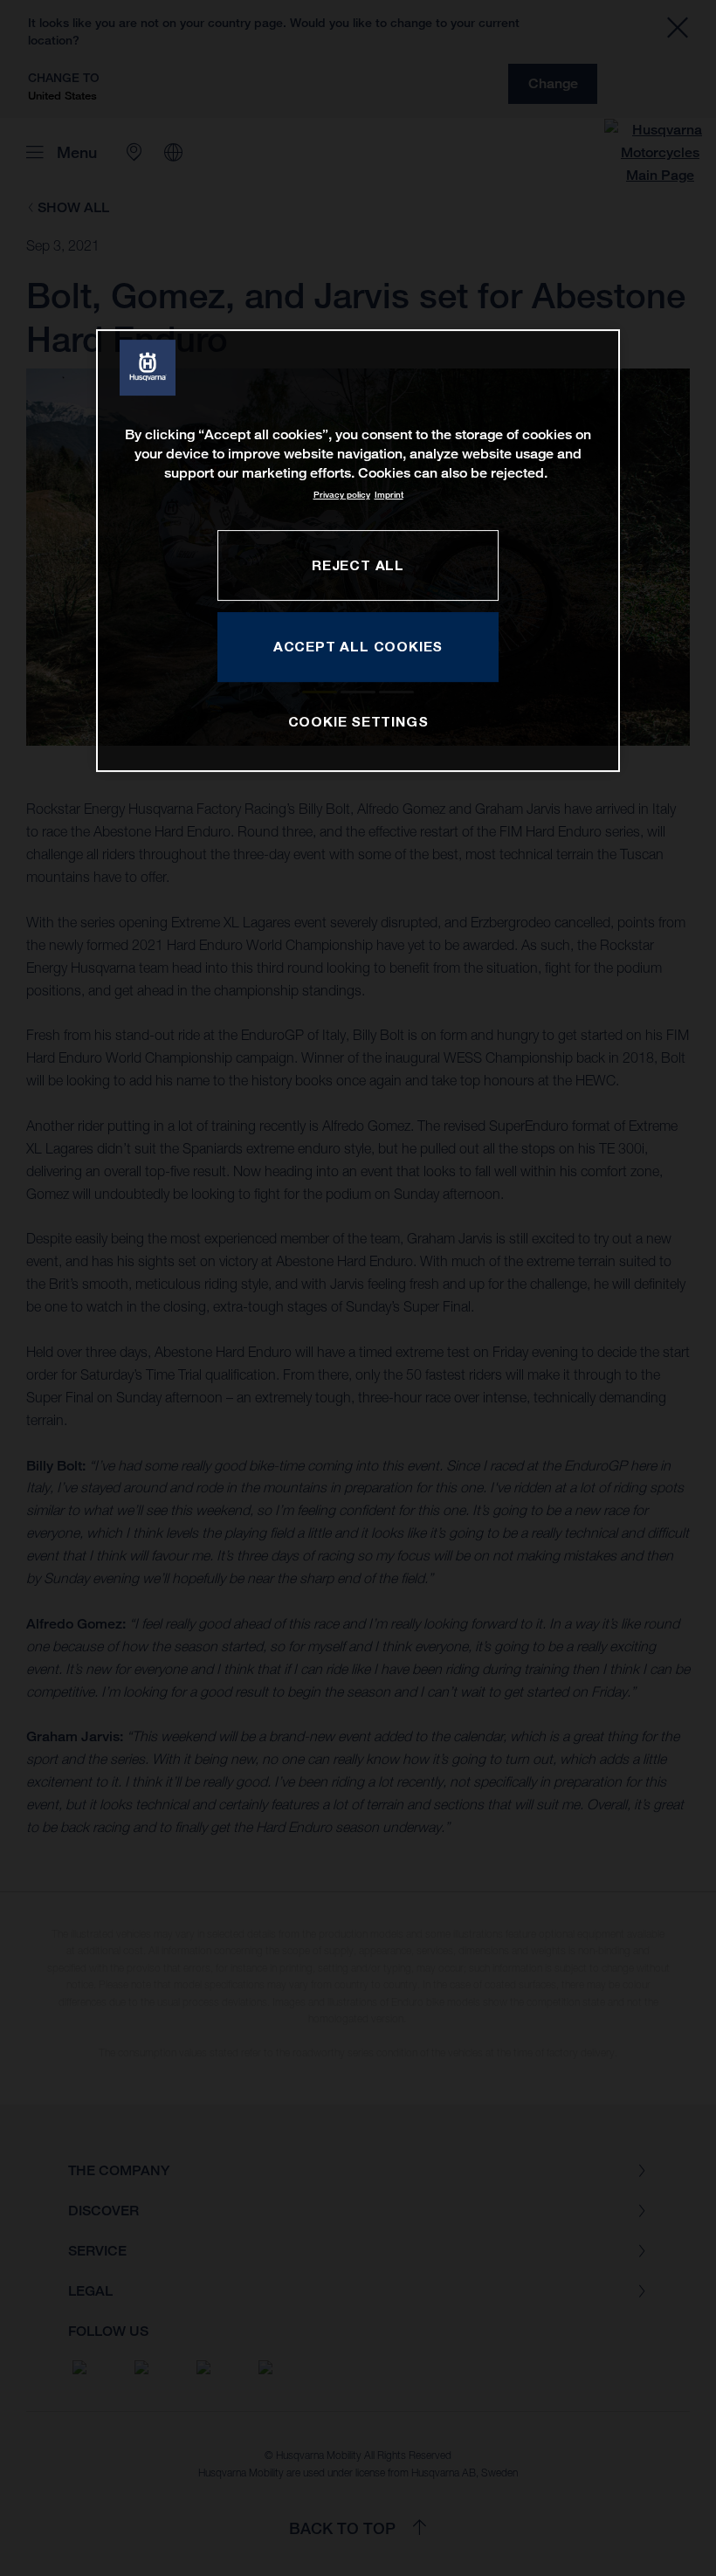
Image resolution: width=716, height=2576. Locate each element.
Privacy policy (342, 495)
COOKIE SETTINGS (358, 721)
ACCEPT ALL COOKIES (358, 646)
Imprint (389, 495)
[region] (358, 551)
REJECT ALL (358, 565)
